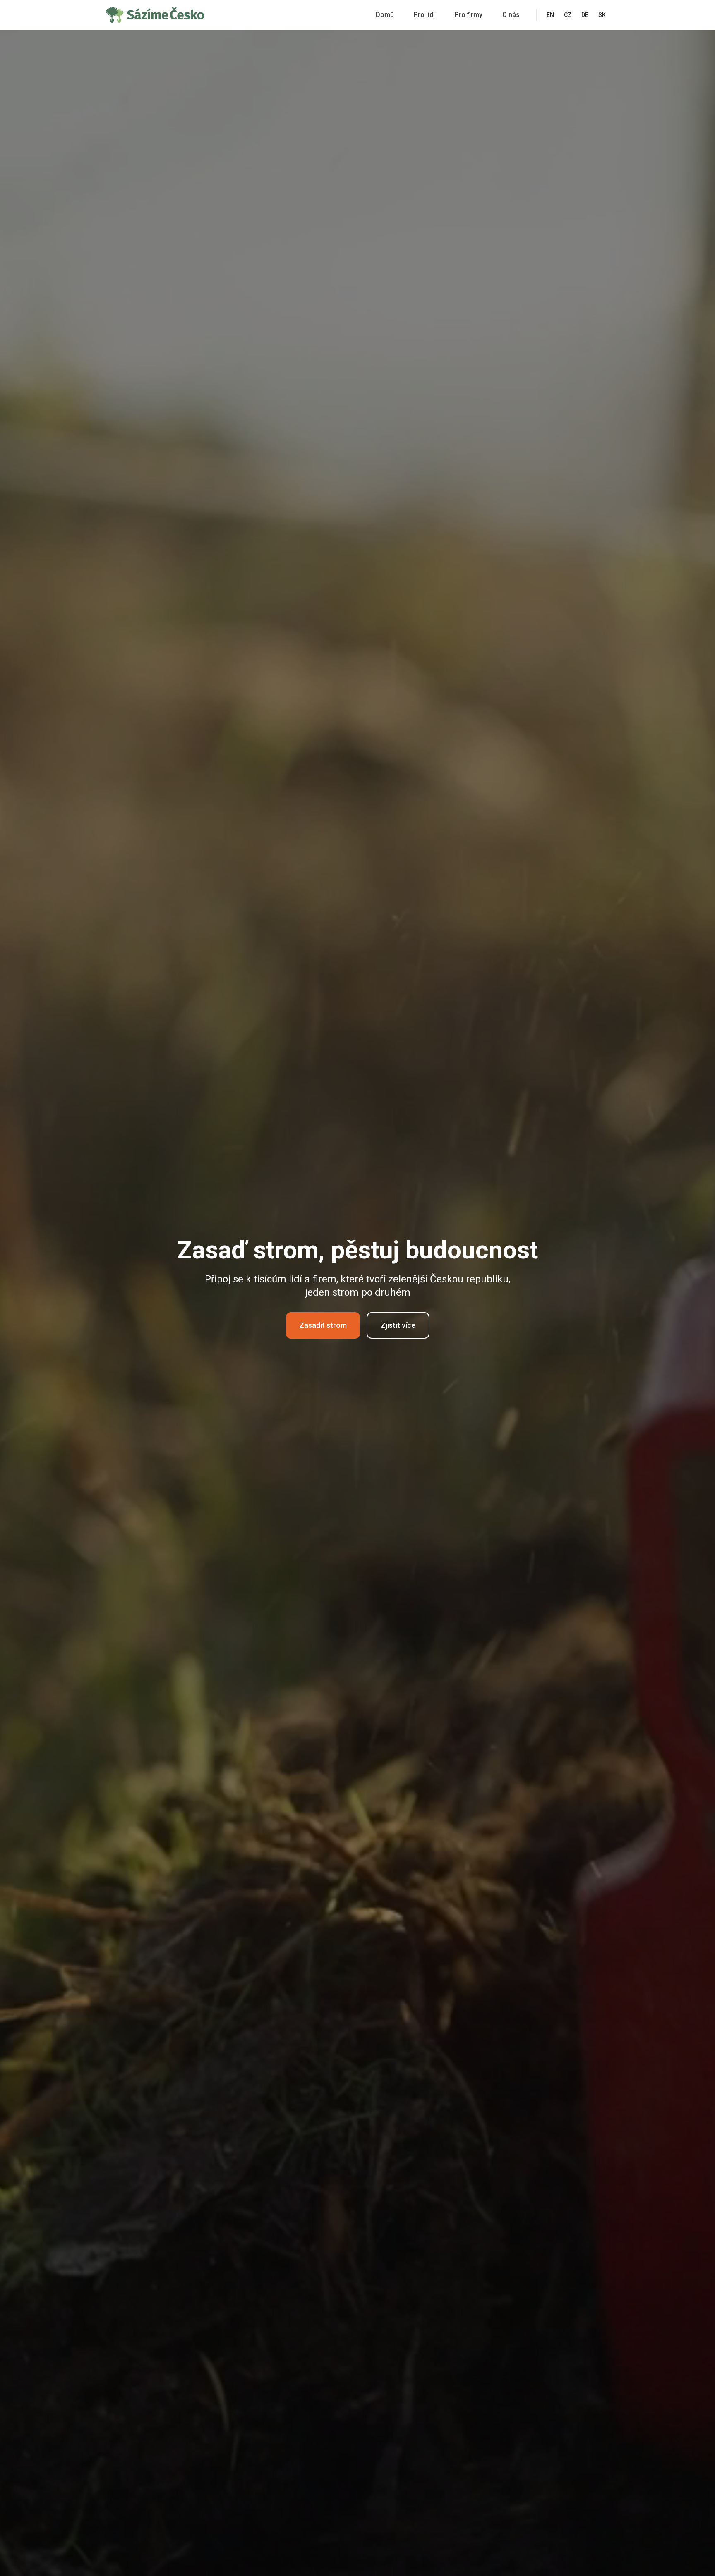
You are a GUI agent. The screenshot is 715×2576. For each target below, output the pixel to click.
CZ (568, 15)
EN (550, 15)
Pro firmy (469, 15)
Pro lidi (424, 15)
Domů (385, 15)
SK (602, 15)
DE (585, 15)
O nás (511, 15)
